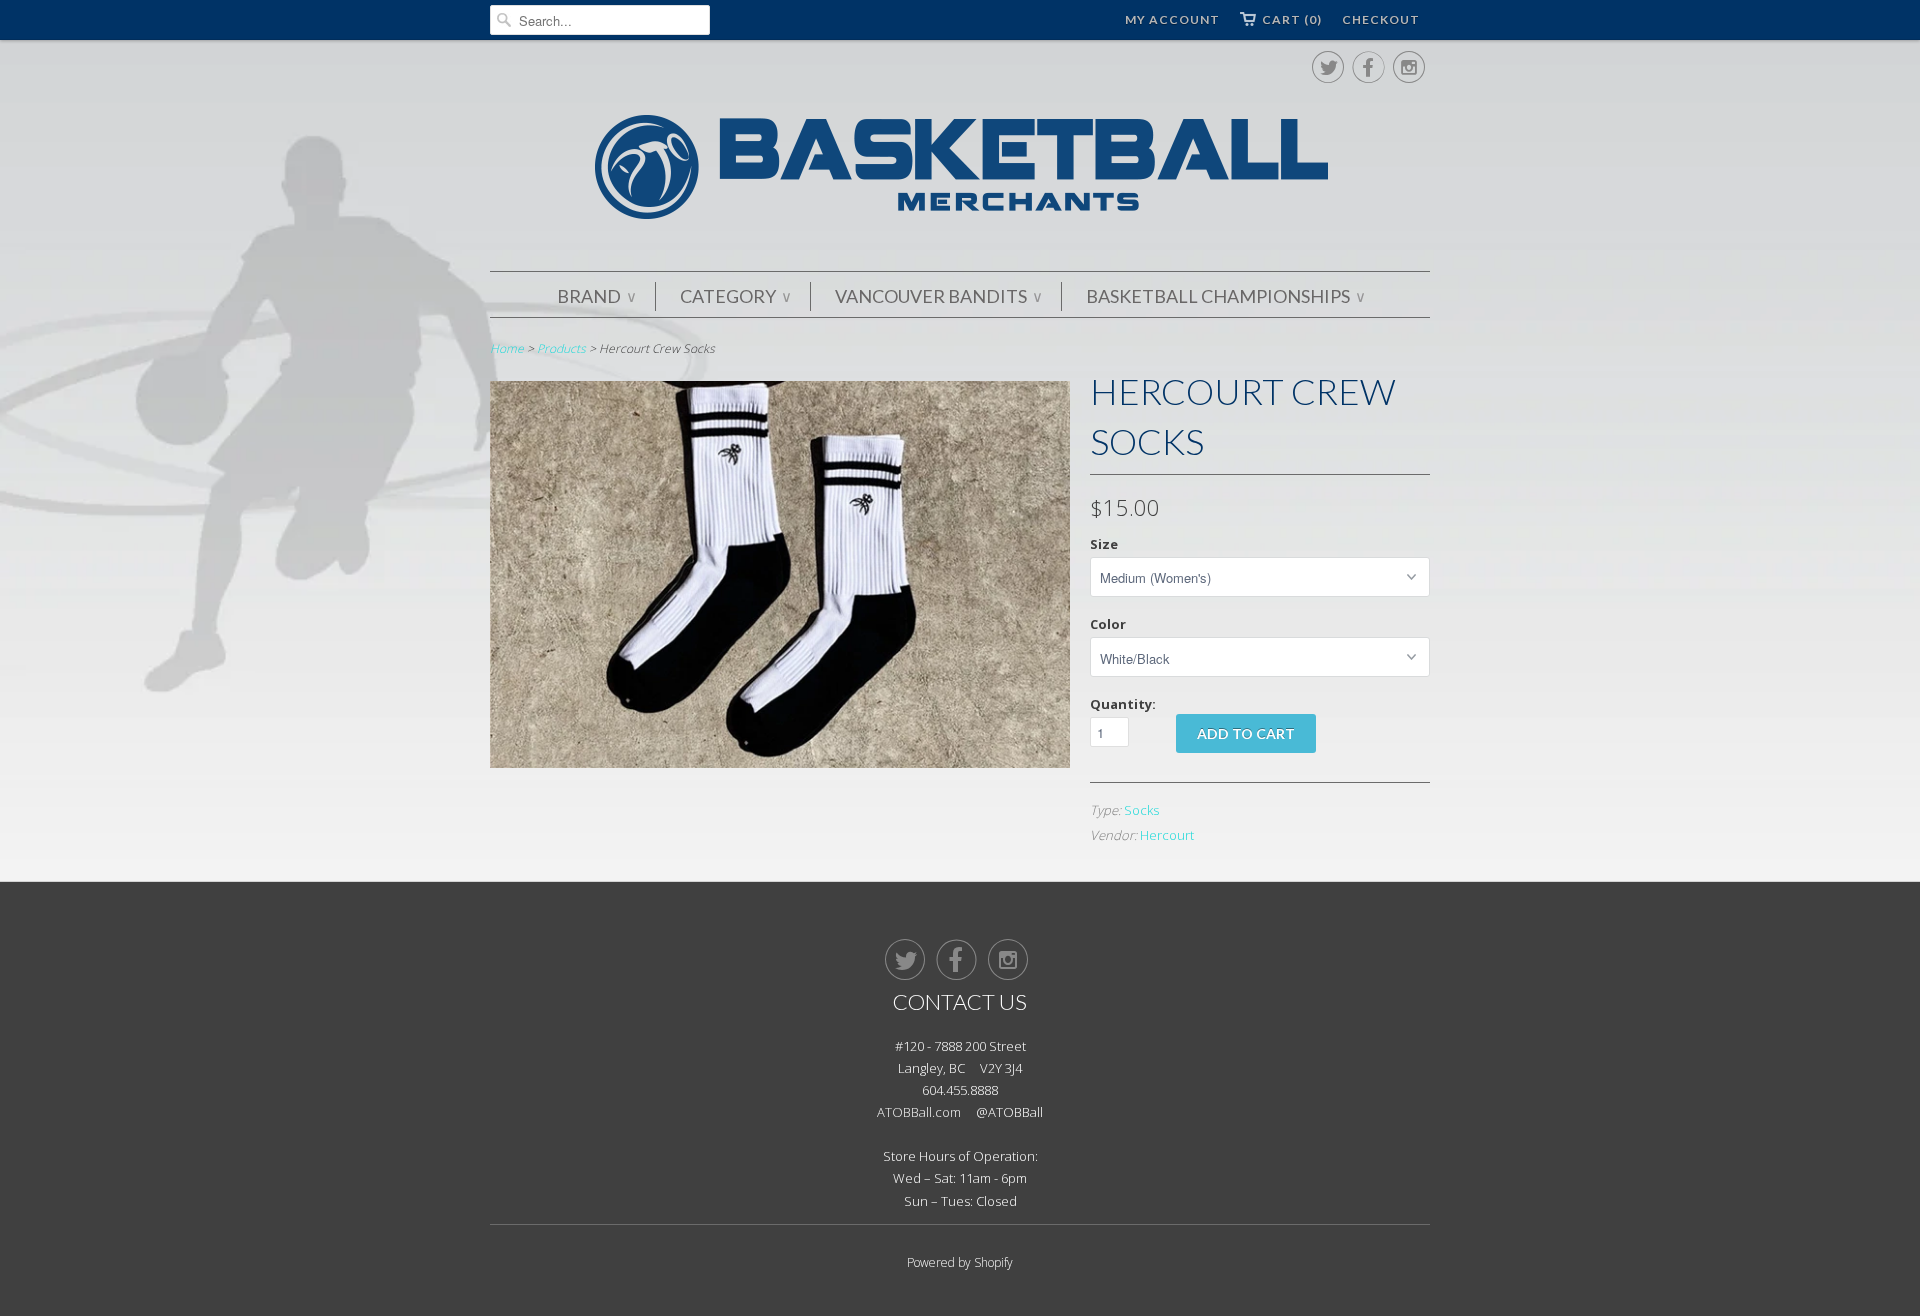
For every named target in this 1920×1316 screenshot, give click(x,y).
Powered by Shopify (960, 1262)
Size (1104, 544)
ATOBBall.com (919, 1112)
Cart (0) (1292, 19)
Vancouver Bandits (938, 296)
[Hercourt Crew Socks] (780, 762)
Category (735, 296)
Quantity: (1123, 704)
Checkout (1381, 19)
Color (1108, 624)
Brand (596, 296)
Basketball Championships (1225, 296)
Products (561, 348)
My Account (1172, 19)
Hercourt (1167, 835)
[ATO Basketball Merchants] (960, 170)
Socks (1141, 810)
